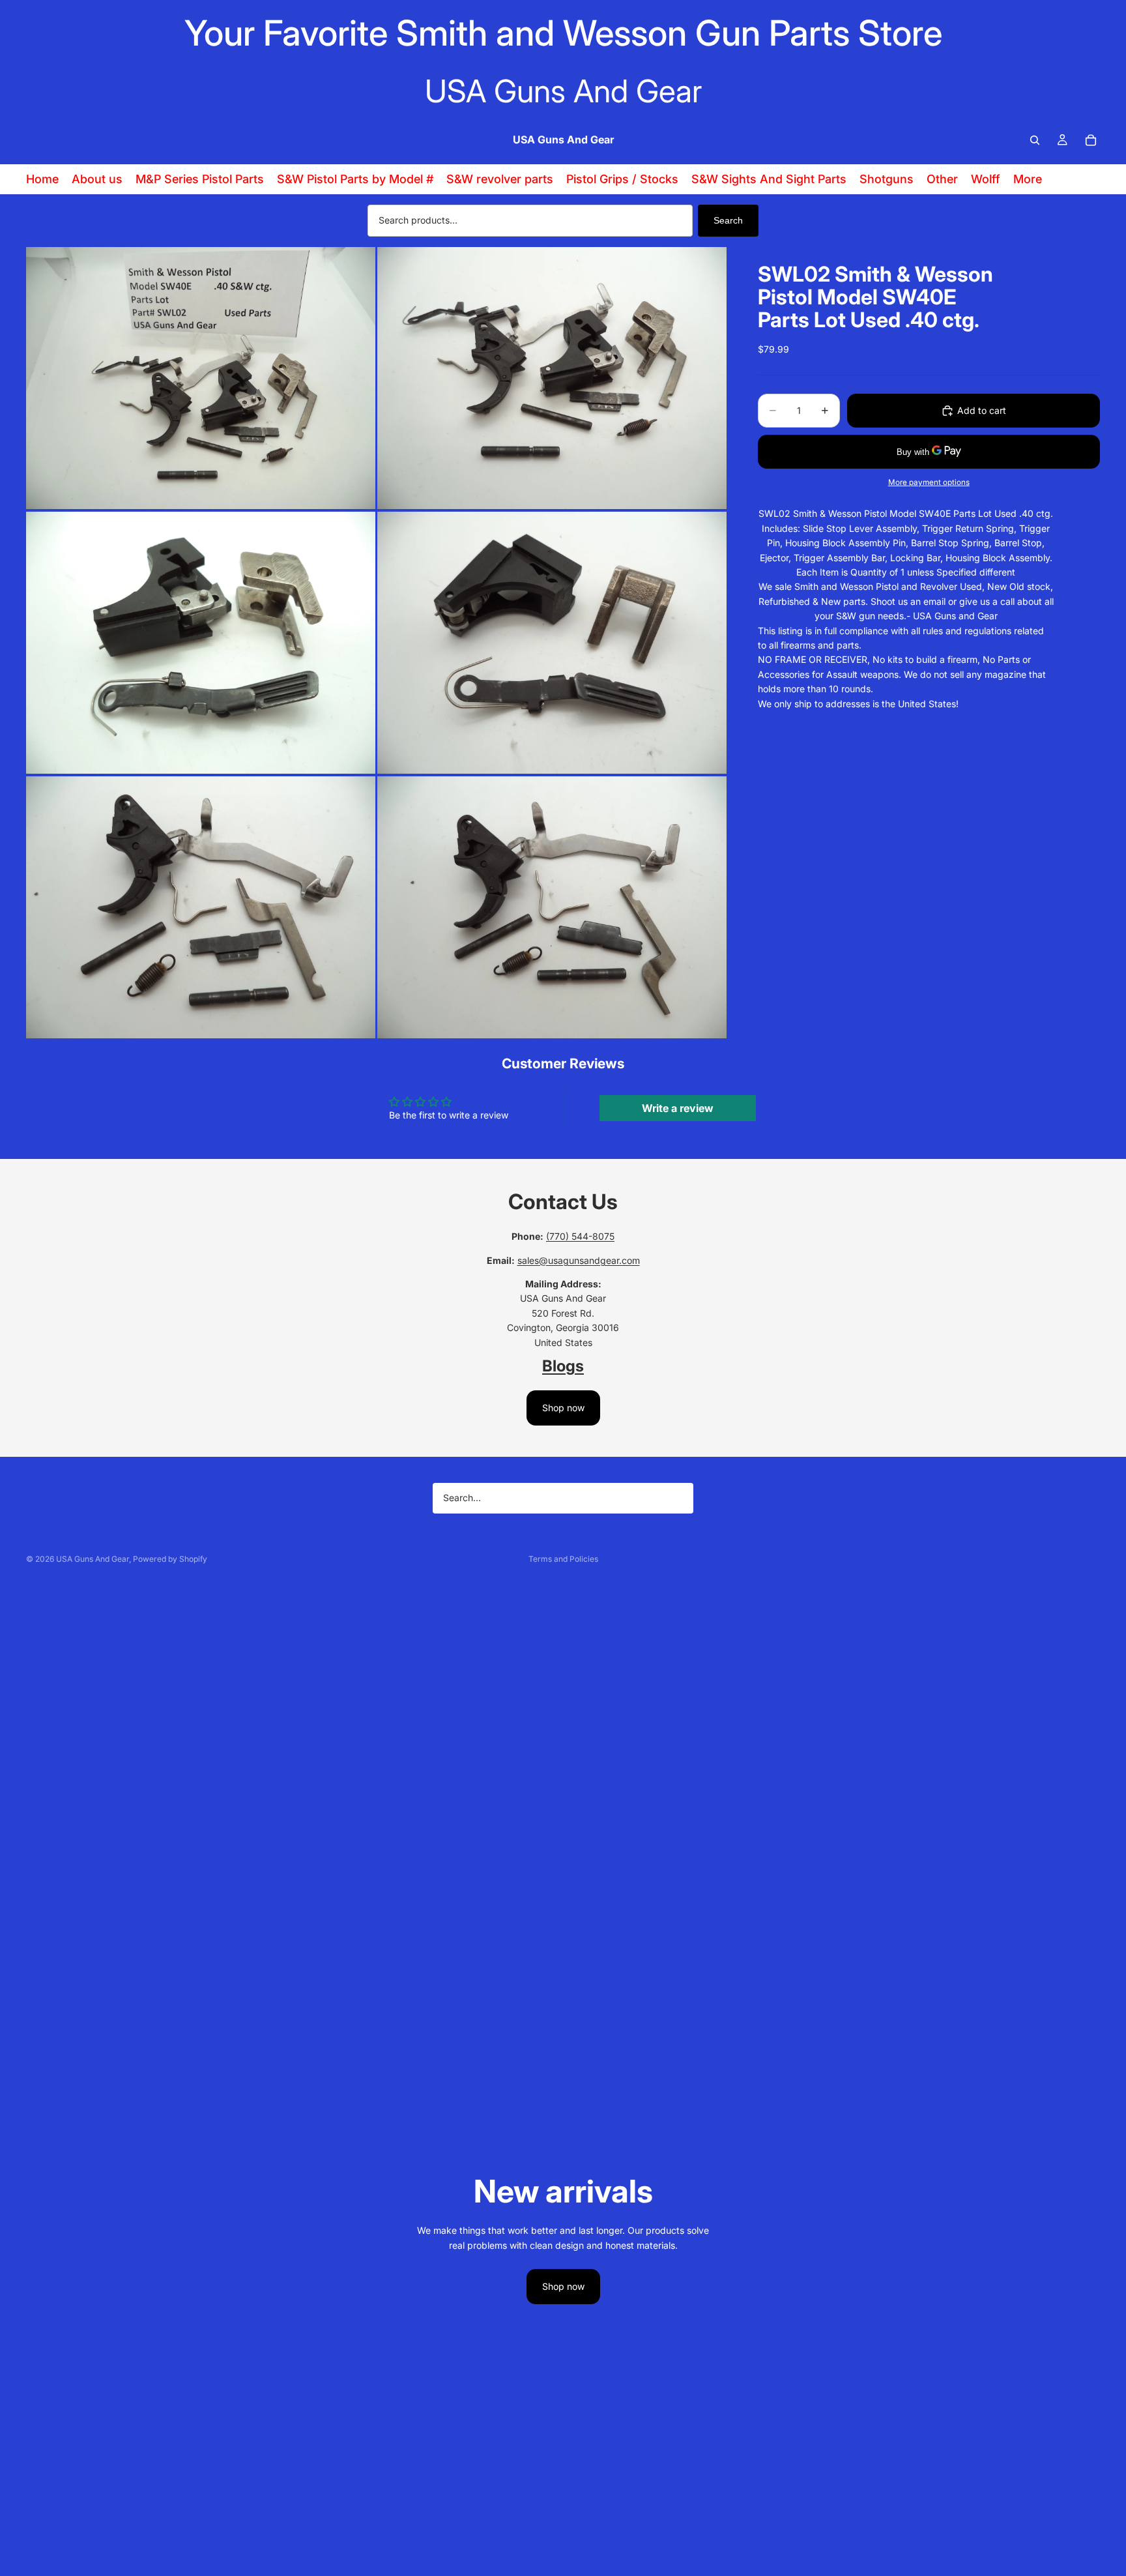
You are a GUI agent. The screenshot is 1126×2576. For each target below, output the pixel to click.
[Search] (1035, 140)
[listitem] (1028, 179)
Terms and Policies (563, 1559)
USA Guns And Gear (93, 1559)
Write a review (678, 1108)
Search (728, 220)
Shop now (563, 1408)
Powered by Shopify (170, 1559)
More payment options (929, 482)
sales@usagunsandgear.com (579, 1260)
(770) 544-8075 (580, 1236)
